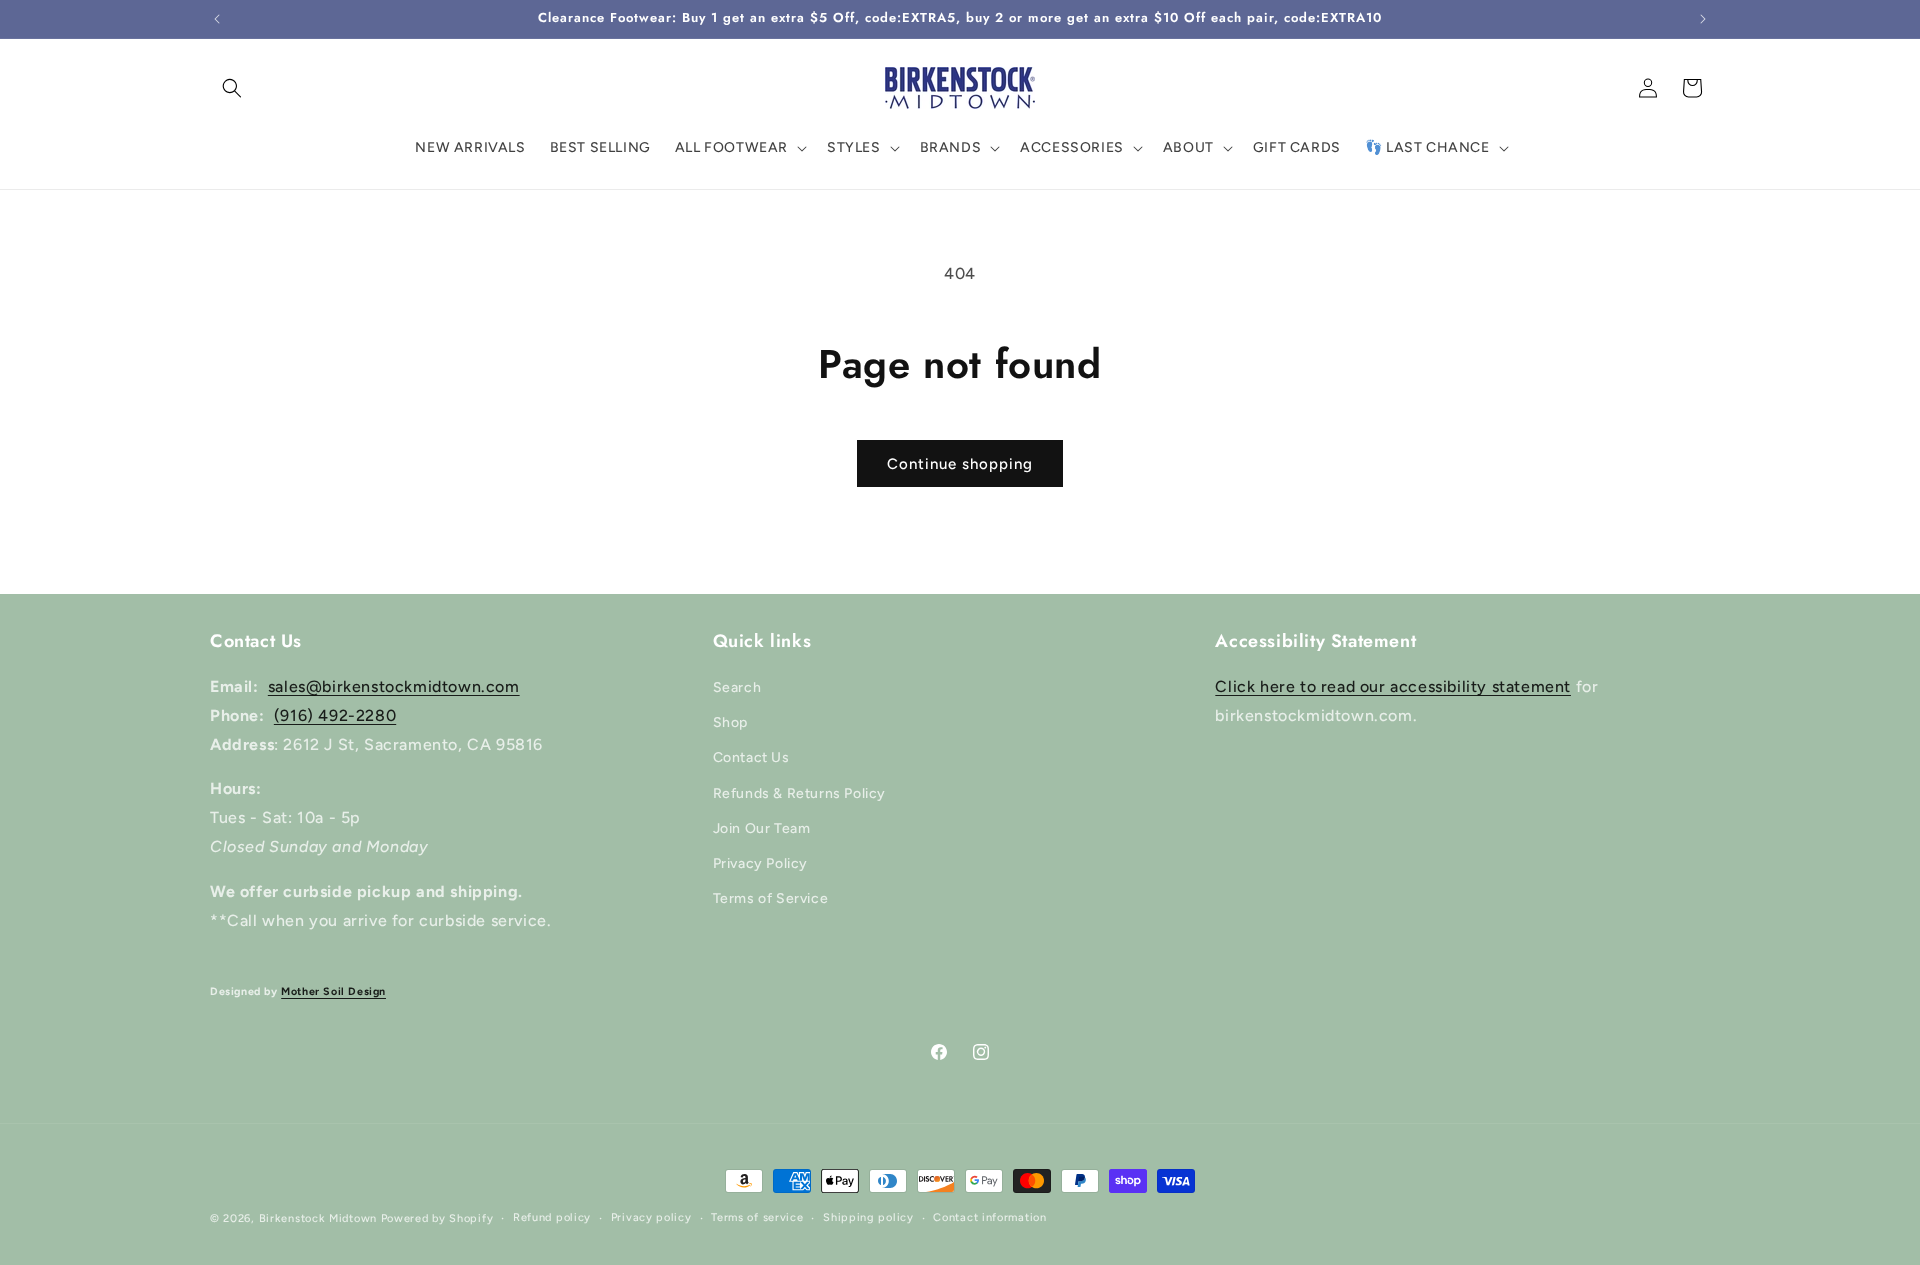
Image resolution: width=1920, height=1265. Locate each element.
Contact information (989, 1217)
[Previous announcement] (217, 19)
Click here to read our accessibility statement (1393, 686)
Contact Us (751, 757)
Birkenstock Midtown (318, 1218)
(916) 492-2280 (335, 715)
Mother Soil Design (333, 991)
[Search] (232, 88)
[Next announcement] (1703, 19)
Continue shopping (960, 464)
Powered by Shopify (437, 1218)
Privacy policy (651, 1217)
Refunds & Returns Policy (799, 793)
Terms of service (757, 1217)
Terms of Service (771, 898)
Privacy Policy (760, 863)
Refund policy (552, 1217)
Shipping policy (868, 1217)
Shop (730, 722)
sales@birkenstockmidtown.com (394, 686)
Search (737, 687)
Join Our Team (762, 828)
